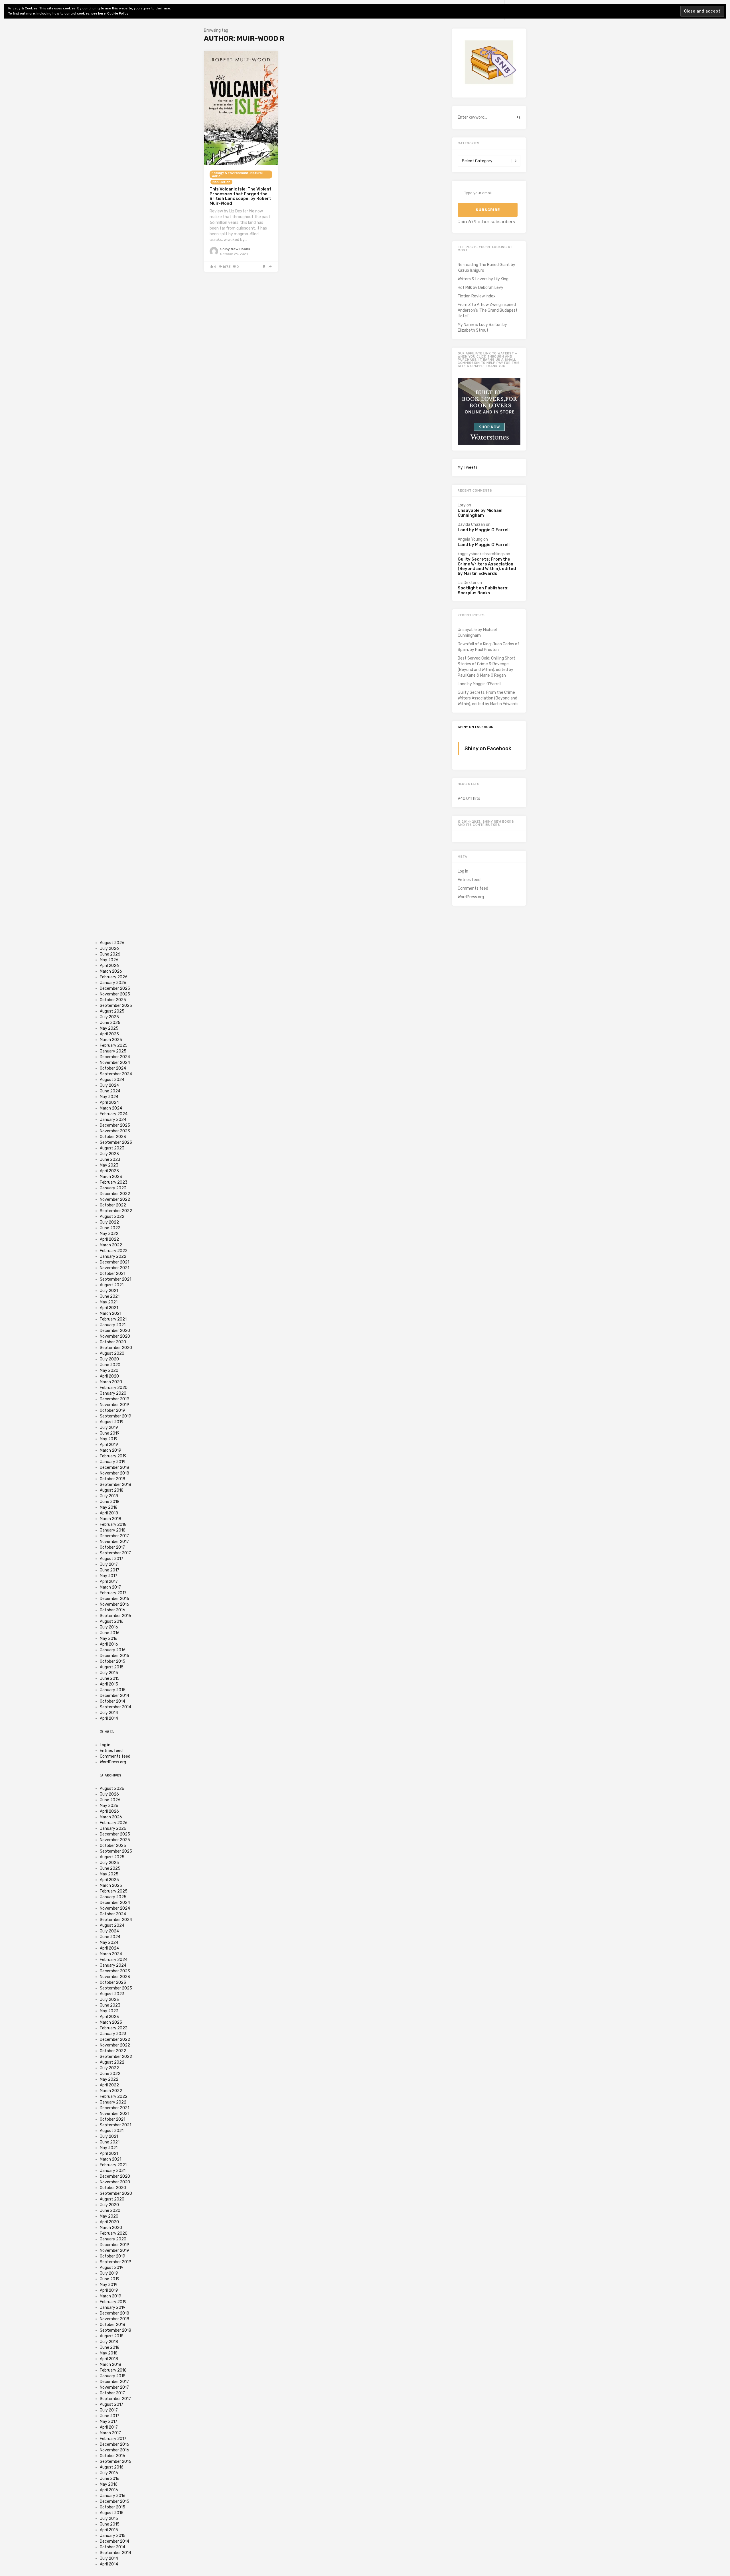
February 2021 (113, 1319)
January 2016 (113, 1650)
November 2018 (114, 1473)
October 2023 (113, 1137)
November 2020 (115, 1336)
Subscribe (488, 210)
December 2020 (115, 1331)
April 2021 (109, 1308)
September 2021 (115, 1279)
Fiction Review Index (477, 296)
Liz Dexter (467, 583)
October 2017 (112, 1547)
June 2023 (110, 1160)
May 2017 (109, 1576)
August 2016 (112, 1621)
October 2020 (113, 1342)
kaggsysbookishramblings (481, 554)
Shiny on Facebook (475, 727)
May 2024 (109, 1097)
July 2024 (109, 1085)
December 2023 (115, 1125)
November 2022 (115, 1199)
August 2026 (112, 943)
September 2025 (116, 1006)
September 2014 (115, 1707)
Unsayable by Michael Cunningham (480, 513)
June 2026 (110, 954)
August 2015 (112, 1667)
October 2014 (112, 1701)
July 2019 (109, 1428)
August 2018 (112, 1490)
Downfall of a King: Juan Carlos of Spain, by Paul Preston (488, 647)
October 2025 (113, 1000)
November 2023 (115, 1131)
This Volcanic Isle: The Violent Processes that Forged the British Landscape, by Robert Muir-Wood (241, 196)
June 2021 (110, 1296)
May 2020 (109, 1371)
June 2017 (109, 1570)
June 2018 (110, 1502)
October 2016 (112, 1610)
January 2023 (113, 1188)
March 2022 (111, 1245)
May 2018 (109, 1507)
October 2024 (113, 1068)
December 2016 (114, 1599)
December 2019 (114, 1399)
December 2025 (115, 988)
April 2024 (109, 1103)
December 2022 (115, 1194)
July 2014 (109, 1713)
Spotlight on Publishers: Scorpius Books (483, 590)
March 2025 (111, 1040)
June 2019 (110, 1433)
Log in (463, 871)
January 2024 (113, 1120)
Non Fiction (221, 182)
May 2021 (109, 1302)
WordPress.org (471, 897)
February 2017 (113, 1593)
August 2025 (112, 1011)
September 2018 (115, 1485)
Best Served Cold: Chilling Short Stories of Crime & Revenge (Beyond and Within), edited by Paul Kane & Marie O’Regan (486, 667)
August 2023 (112, 1148)
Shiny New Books (235, 249)
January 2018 (113, 1530)
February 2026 (114, 977)
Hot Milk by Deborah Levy (480, 288)
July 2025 (109, 1017)
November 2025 (115, 994)
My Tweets (468, 467)
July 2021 (109, 1291)
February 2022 (114, 1251)
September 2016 (115, 1616)
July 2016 (109, 1627)
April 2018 (109, 1513)
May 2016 (109, 1639)
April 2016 (109, 1644)
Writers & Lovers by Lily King (483, 279)
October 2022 (113, 1205)
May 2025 (109, 1028)
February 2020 (114, 1388)
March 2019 (110, 1450)
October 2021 (112, 1274)
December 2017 (114, 1536)
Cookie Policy (118, 13)
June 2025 (110, 1023)
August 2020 (112, 1353)
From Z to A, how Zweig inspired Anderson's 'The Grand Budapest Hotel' (488, 310)
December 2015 (114, 1656)
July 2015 (109, 1673)
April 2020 (109, 1376)
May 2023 (109, 1165)
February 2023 (114, 1182)
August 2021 (112, 1285)
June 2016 (110, 1633)
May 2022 (109, 1234)
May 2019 (109, 1439)
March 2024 (111, 1108)
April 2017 (109, 1582)
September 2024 (116, 1074)
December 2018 (114, 1467)
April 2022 (109, 1239)
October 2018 (112, 1479)
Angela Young (470, 539)
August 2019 (112, 1422)
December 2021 (114, 1262)
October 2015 (112, 1661)
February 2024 (114, 1114)
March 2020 (111, 1382)
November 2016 (114, 1604)
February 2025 (114, 1045)
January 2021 (113, 1325)
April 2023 (109, 1171)
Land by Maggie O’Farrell (484, 530)
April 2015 (109, 1684)
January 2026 (113, 983)
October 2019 (112, 1410)
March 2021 (110, 1314)
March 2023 (111, 1177)
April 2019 (109, 1445)
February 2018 (113, 1525)
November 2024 (115, 1063)
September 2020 (116, 1348)
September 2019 (115, 1416)
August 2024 (112, 1080)
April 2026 (109, 966)
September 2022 (116, 1211)
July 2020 (109, 1359)
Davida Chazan (471, 525)
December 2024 (115, 1057)
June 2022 (110, 1228)
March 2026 (111, 971)
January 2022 (113, 1256)
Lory (462, 505)
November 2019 (114, 1405)
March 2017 (110, 1587)
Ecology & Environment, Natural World (237, 175)
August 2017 (111, 1559)
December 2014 (114, 1696)
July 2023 (109, 1154)
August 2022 (112, 1217)
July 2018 (109, 1496)
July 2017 (109, 1564)
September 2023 (116, 1142)
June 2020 (110, 1365)
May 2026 (109, 960)
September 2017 (115, 1553)
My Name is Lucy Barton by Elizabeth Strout (482, 327)
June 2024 (110, 1091)
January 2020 (113, 1393)
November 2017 (114, 1542)
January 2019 (113, 1462)
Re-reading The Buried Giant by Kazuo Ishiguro (486, 268)
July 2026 (109, 949)
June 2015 (110, 1679)
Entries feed (469, 880)
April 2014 (109, 1718)
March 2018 (110, 1519)
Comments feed (473, 888)
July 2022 (109, 1222)
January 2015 (113, 1690)
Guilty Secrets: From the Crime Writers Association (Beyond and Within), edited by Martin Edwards (487, 566)
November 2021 (114, 1268)
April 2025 (109, 1034)
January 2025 (113, 1051)
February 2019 (113, 1456)
